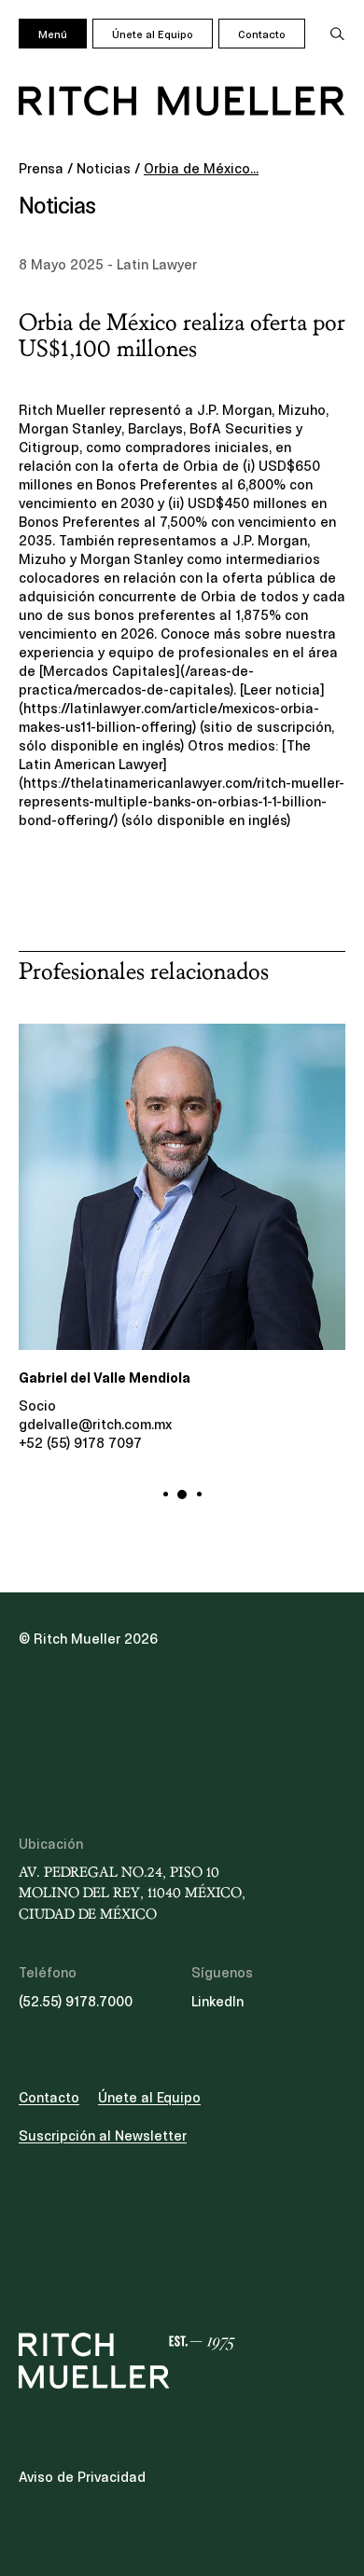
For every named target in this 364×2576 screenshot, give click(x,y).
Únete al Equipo (153, 34)
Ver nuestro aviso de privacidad (159, 1346)
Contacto (262, 34)
